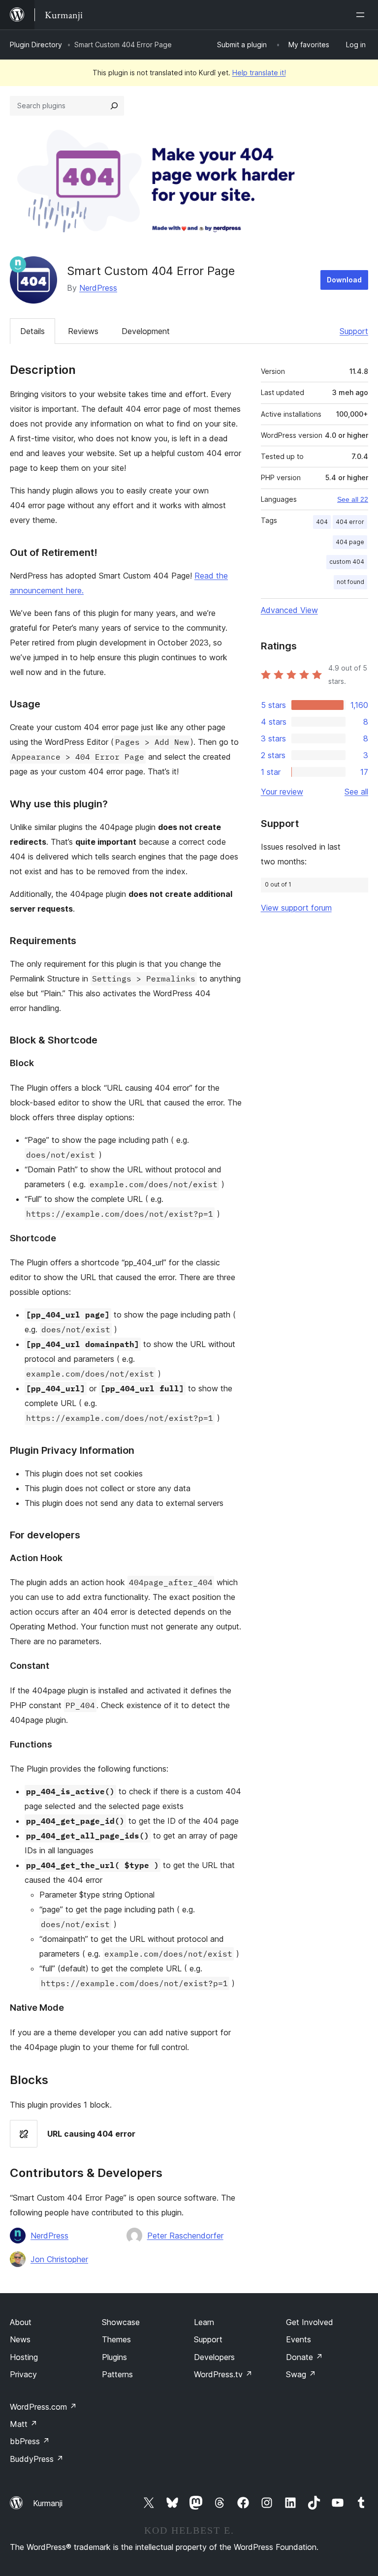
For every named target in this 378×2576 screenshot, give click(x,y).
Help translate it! (259, 73)
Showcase (121, 2322)
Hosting (24, 2357)
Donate (304, 2357)
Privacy (23, 2374)
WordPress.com (43, 2407)
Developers (214, 2357)
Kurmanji (48, 2503)
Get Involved (310, 2322)
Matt (24, 2424)
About (21, 2322)
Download (344, 280)
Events (299, 2339)
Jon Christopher (59, 2259)
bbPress (30, 2441)
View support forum (296, 908)
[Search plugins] (114, 106)
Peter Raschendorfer (185, 2236)
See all (356, 792)
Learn (204, 2322)
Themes (116, 2339)
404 (322, 522)
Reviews (83, 331)
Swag (301, 2374)
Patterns (117, 2374)
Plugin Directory (36, 45)
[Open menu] (362, 15)
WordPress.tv (223, 2374)
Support (354, 331)
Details (32, 331)
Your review (282, 792)
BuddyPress (37, 2459)
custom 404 (347, 562)
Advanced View (289, 610)
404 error (350, 522)
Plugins (114, 2357)
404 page (350, 542)
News (20, 2339)
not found (350, 582)
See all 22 (353, 499)
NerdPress (98, 288)
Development (146, 331)
